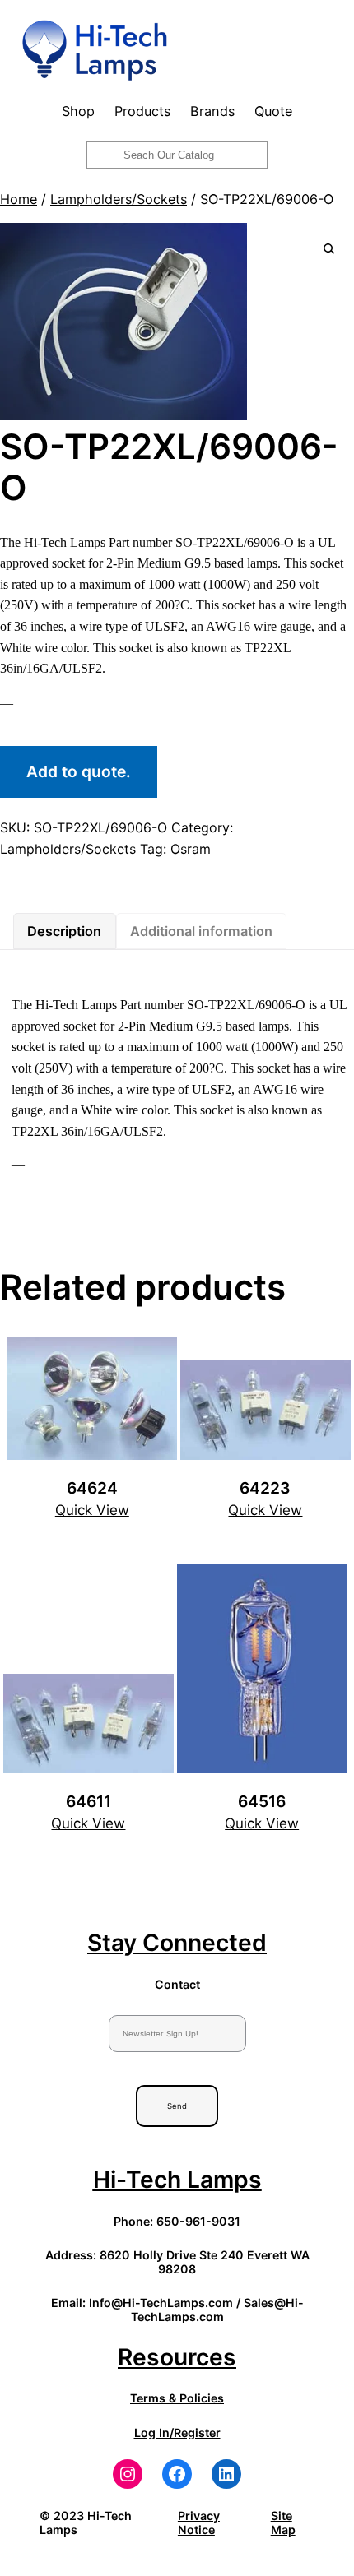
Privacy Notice (199, 2523)
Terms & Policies (177, 2398)
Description (64, 931)
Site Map (283, 2523)
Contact (177, 1984)
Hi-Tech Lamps (177, 2180)
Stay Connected (177, 1943)
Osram (191, 849)
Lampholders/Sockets (119, 199)
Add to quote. (79, 771)
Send (177, 2106)
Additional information (201, 931)
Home (19, 199)
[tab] (64, 931)
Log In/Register (177, 2432)
